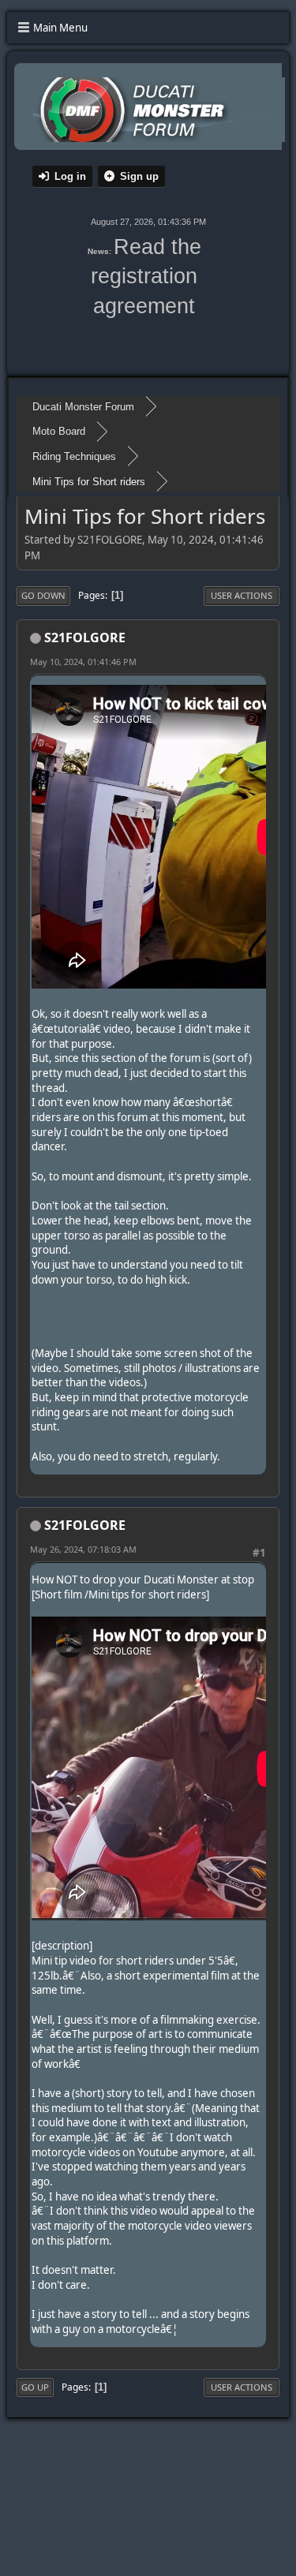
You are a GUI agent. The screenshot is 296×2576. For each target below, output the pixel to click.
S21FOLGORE (85, 637)
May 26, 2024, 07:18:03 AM (83, 1549)
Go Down (43, 595)
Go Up (35, 2387)
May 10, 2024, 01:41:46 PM (83, 662)
